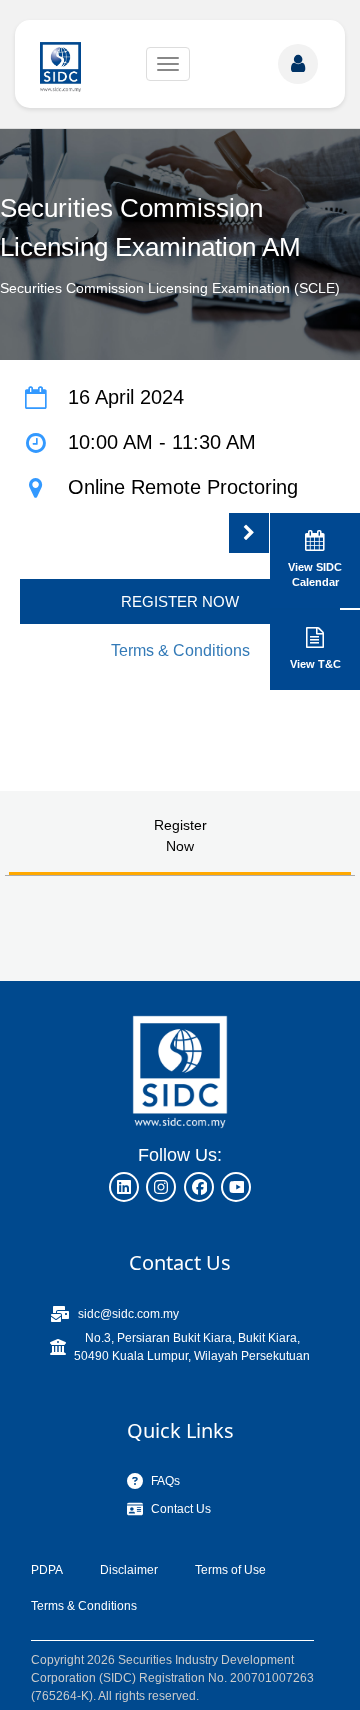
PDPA (47, 1570)
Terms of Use (230, 1570)
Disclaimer (129, 1570)
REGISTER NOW (180, 601)
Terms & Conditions (180, 650)
